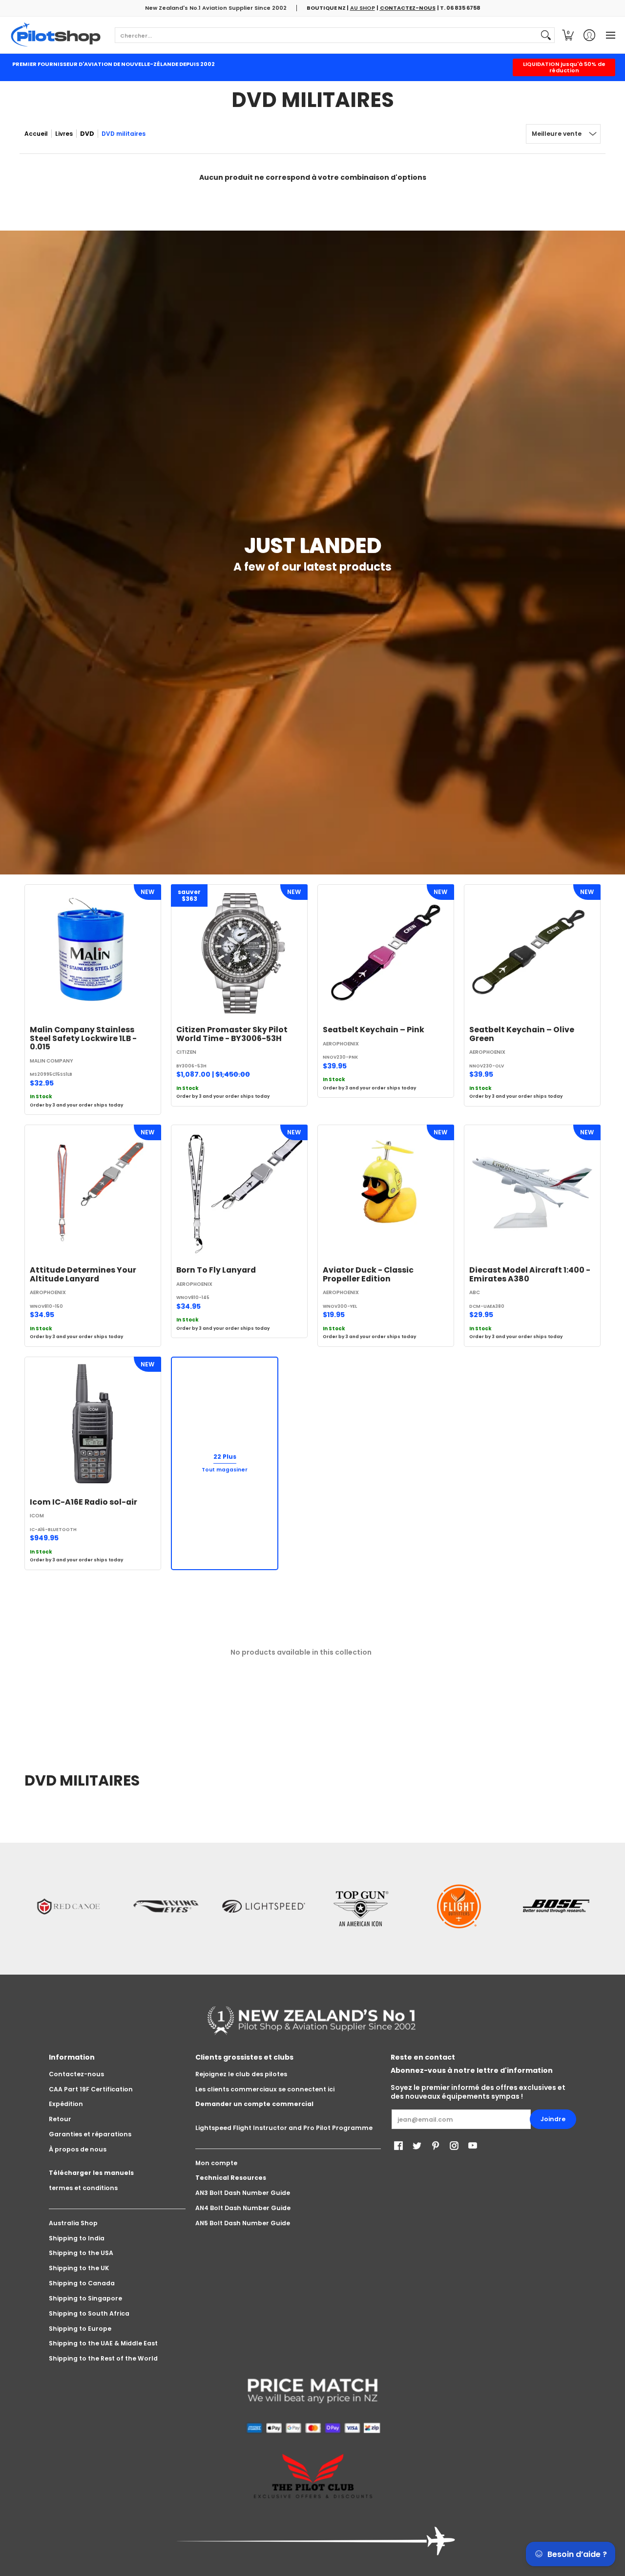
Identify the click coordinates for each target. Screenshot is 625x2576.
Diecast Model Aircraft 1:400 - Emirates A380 (530, 1274)
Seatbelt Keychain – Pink (374, 1030)
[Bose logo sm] (557, 1906)
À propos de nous (78, 2149)
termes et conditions (83, 2188)
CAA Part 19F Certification (91, 2089)
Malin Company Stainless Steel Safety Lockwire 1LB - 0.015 (83, 1038)
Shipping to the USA (81, 2253)
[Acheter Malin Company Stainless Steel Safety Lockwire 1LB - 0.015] (93, 953)
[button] (568, 35)
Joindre (553, 2119)
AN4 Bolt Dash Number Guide (243, 2208)
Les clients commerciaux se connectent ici (265, 2089)
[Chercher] (546, 35)
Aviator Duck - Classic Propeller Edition (368, 1274)
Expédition (66, 2104)
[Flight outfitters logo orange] (459, 1906)
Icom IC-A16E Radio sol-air (83, 1502)
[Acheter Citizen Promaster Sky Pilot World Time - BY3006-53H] (239, 953)
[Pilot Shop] (56, 35)
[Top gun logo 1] (361, 1906)
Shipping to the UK (79, 2268)
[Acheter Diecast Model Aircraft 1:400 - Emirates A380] (532, 1193)
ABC (475, 1292)
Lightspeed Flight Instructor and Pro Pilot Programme (284, 2128)
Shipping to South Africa (89, 2313)
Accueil (36, 134)
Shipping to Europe (80, 2329)
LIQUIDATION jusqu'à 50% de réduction (564, 67)
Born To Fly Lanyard (216, 1270)
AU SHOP (363, 8)
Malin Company (52, 1061)
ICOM (37, 1516)
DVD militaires (124, 134)
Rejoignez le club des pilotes (241, 2074)
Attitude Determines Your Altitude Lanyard (83, 1274)
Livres (64, 134)
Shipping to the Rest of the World (103, 2358)
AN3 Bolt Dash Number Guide (243, 2193)
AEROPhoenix (341, 1044)
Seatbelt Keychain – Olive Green (522, 1034)
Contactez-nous (76, 2074)
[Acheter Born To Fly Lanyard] (239, 1193)
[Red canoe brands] (68, 1906)
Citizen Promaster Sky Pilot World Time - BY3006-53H (232, 1034)
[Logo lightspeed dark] (264, 1906)
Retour (60, 2119)
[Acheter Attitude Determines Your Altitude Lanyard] (93, 1193)
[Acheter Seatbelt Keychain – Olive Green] (532, 953)
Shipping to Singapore (85, 2298)
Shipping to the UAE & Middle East (103, 2343)
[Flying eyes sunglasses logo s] (166, 1906)
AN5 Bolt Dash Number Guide (243, 2223)
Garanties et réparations (90, 2134)
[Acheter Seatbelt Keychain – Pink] (386, 953)
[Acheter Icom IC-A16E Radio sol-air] (93, 1425)
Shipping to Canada (82, 2283)
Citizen (186, 1052)
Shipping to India (77, 2238)
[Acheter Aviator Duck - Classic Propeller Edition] (386, 1193)
